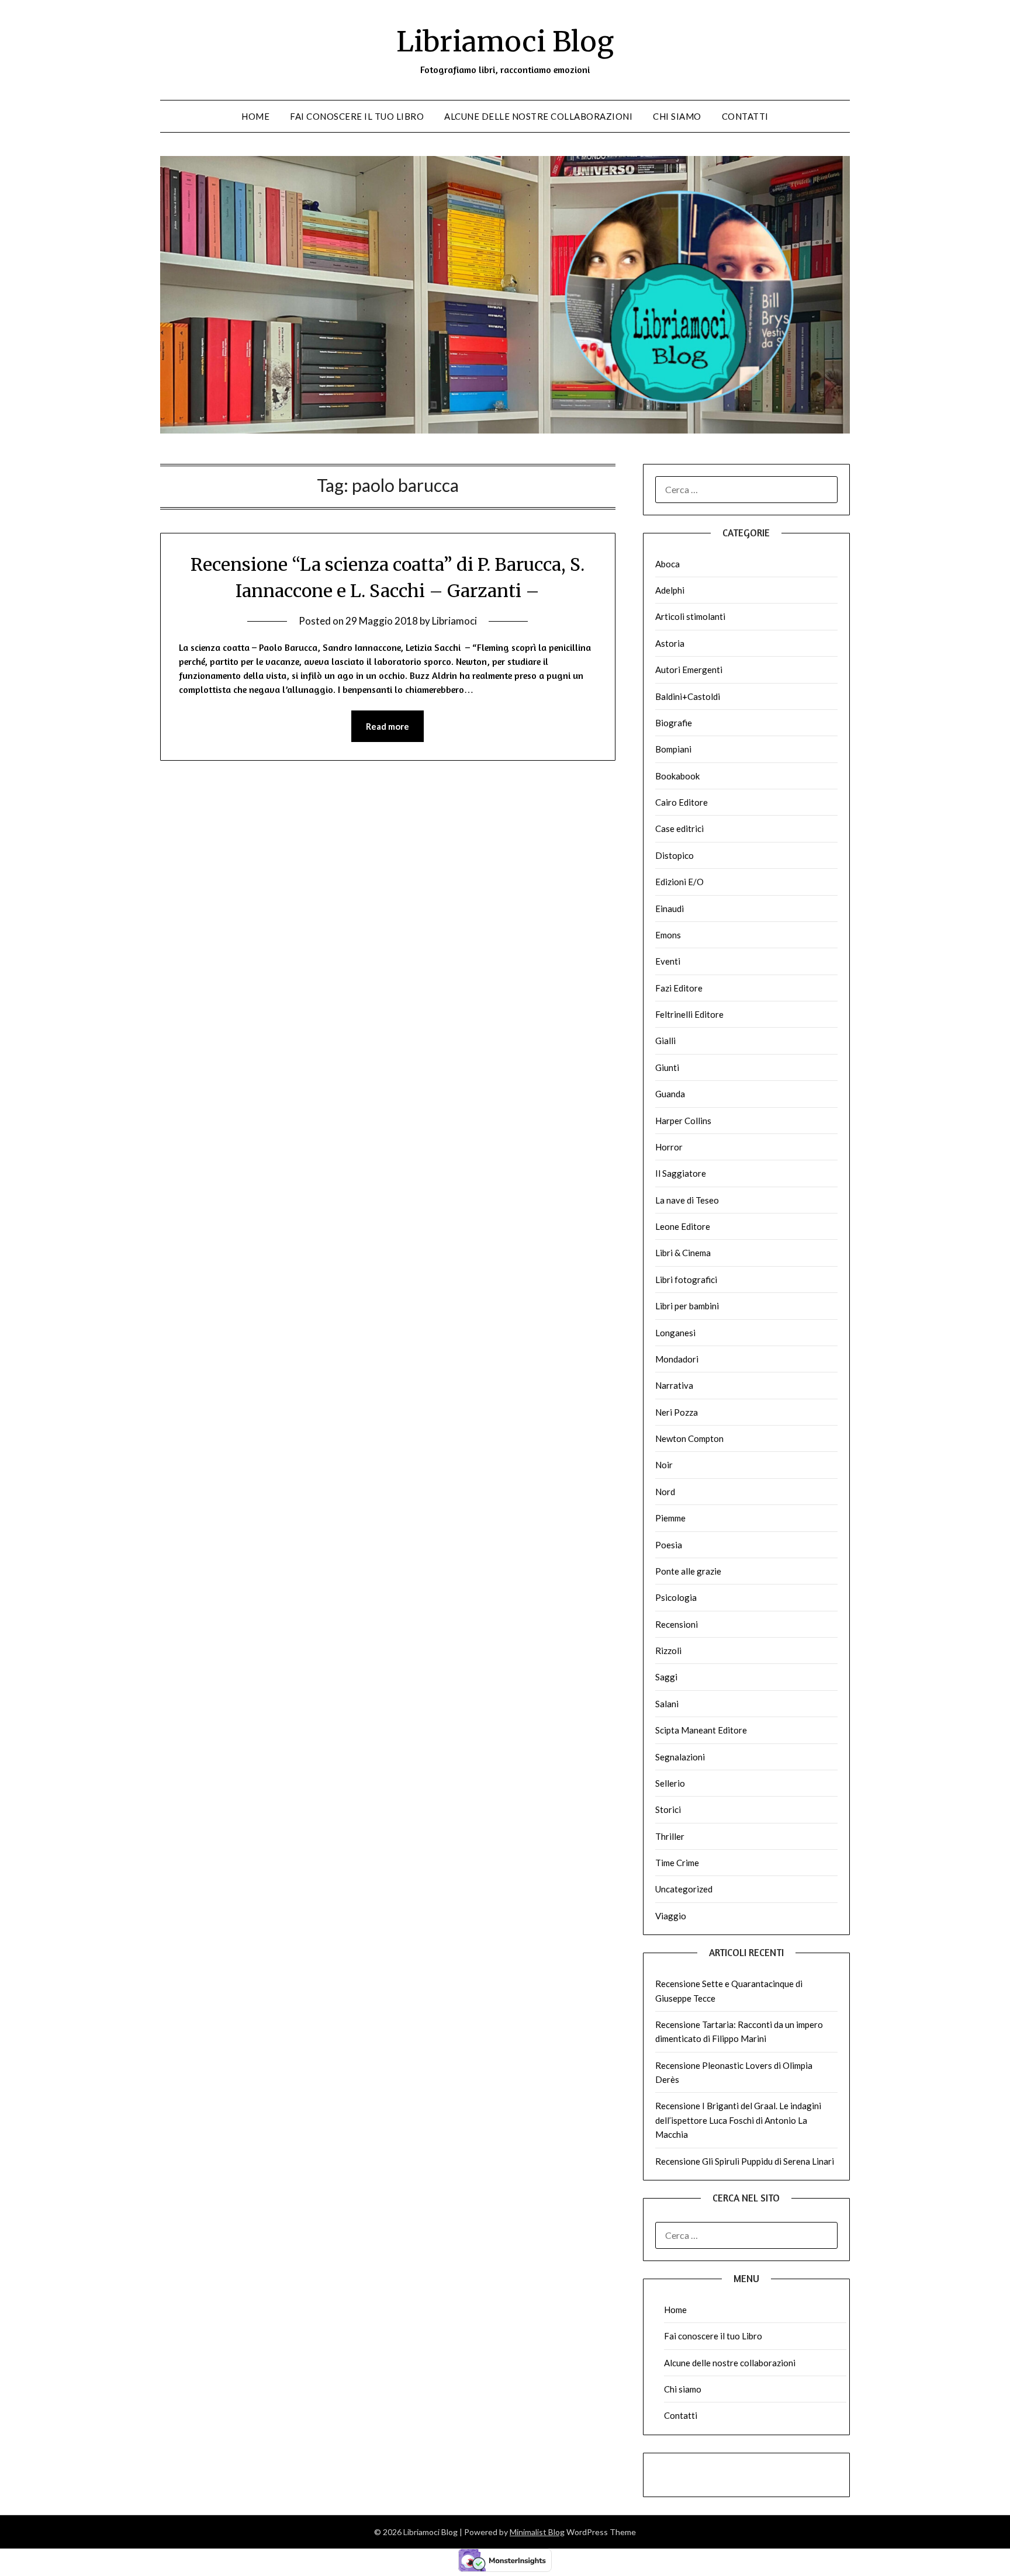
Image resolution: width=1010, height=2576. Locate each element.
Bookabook (677, 776)
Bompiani (673, 749)
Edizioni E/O (679, 882)
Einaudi (670, 909)
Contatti (745, 116)
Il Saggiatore (681, 1173)
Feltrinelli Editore (689, 1014)
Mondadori (677, 1359)
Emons (668, 935)
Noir (664, 1465)
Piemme (670, 1518)
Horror (669, 1147)
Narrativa (674, 1385)
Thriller (670, 1836)
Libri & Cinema (683, 1253)
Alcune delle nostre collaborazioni (538, 116)
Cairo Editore (682, 802)
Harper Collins (683, 1121)
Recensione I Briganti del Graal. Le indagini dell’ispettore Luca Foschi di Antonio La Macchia (738, 2120)
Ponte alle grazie (688, 1571)
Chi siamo (677, 116)
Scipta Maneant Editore (701, 1730)
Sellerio (670, 1783)
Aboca (667, 564)
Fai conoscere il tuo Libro (357, 116)
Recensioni (677, 1624)
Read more (388, 726)
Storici (668, 1809)
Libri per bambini (687, 1306)
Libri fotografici (686, 1280)
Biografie (674, 723)
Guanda (670, 1094)
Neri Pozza (677, 1412)
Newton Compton (689, 1438)
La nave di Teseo (687, 1200)
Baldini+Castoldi (688, 696)
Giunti (667, 1067)
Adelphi (670, 590)
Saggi (666, 1677)
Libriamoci (454, 621)
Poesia (669, 1545)
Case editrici (679, 828)
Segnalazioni (680, 1757)
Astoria (670, 643)
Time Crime (677, 1863)
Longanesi (675, 1333)
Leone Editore (683, 1226)
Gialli (665, 1041)
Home (255, 116)
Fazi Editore (679, 988)
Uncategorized (684, 1889)
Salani (667, 1704)
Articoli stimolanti (690, 616)
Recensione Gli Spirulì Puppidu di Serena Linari (745, 2161)
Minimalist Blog (537, 2532)
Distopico (675, 855)
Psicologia (676, 1597)
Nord (665, 1492)
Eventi (668, 961)
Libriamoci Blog (505, 41)
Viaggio (671, 1916)
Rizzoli (668, 1651)
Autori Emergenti (689, 670)
